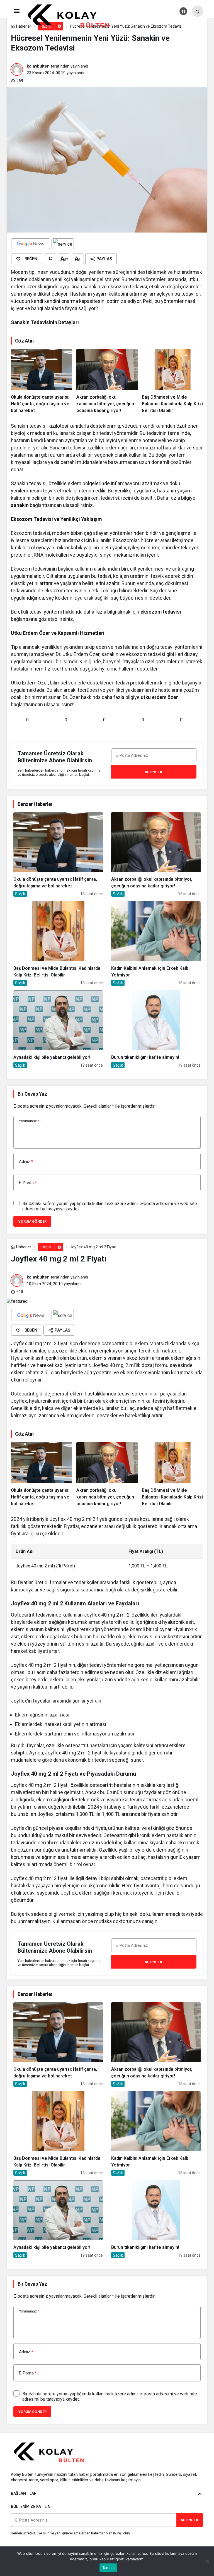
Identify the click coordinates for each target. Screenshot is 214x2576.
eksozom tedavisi (161, 612)
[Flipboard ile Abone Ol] (63, 244)
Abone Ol (154, 772)
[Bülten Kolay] (73, 16)
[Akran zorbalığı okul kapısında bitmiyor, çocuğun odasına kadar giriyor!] (107, 381)
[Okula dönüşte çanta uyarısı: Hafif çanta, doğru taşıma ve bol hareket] (42, 381)
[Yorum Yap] (50, 259)
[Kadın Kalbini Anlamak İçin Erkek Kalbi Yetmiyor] (156, 944)
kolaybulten (38, 66)
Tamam (108, 2568)
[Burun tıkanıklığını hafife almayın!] (156, 1029)
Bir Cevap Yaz (32, 1094)
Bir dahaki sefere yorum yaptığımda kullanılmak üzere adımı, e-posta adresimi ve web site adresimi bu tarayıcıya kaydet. (110, 1206)
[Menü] (16, 11)
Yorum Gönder (32, 1221)
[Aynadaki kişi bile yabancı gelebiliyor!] (58, 1029)
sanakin (20, 505)
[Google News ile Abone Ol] (31, 244)
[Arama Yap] (198, 11)
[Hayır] (207, 2561)
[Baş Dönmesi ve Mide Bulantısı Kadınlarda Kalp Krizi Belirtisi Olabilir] (172, 381)
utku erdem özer (159, 697)
